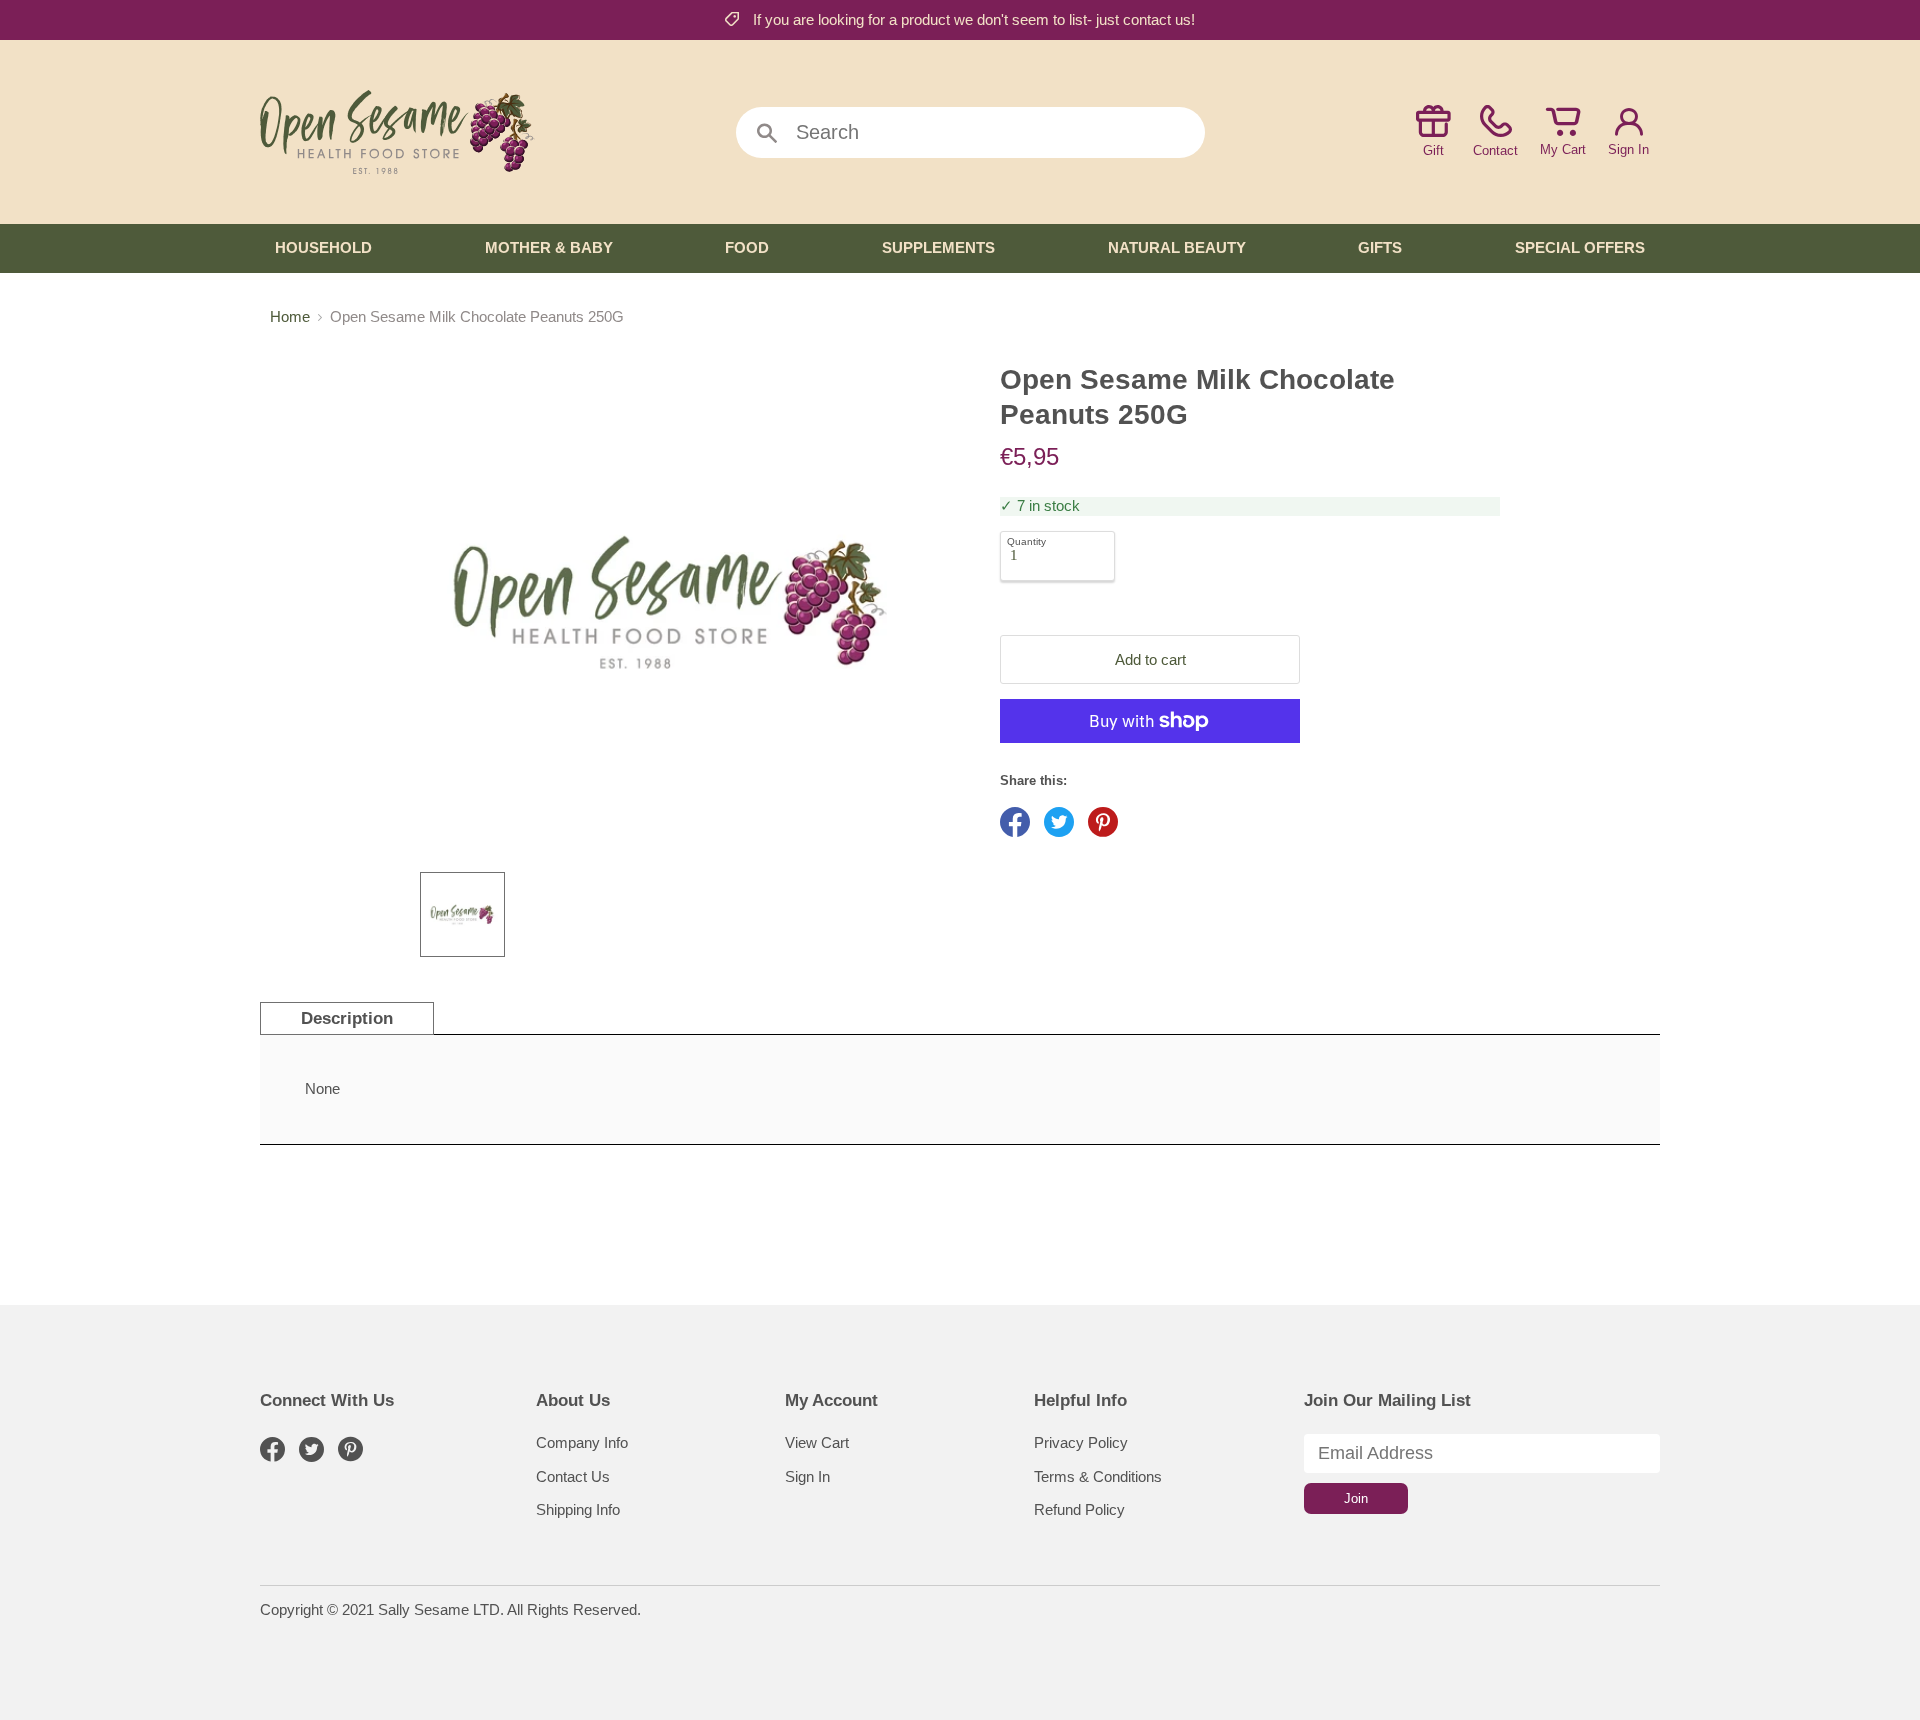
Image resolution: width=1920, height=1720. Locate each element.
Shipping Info (578, 1509)
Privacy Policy (1081, 1442)
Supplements (938, 247)
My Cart (1563, 149)
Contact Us (573, 1476)
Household (323, 247)
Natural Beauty (1177, 247)
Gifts (1380, 247)
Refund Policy (1079, 1509)
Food (747, 247)
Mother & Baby (549, 247)
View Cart (817, 1442)
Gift (1433, 150)
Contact (1495, 150)
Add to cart (1150, 659)
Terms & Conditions (1098, 1476)
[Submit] (767, 134)
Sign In (1628, 149)
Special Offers (1580, 247)
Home (290, 316)
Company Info (582, 1442)
